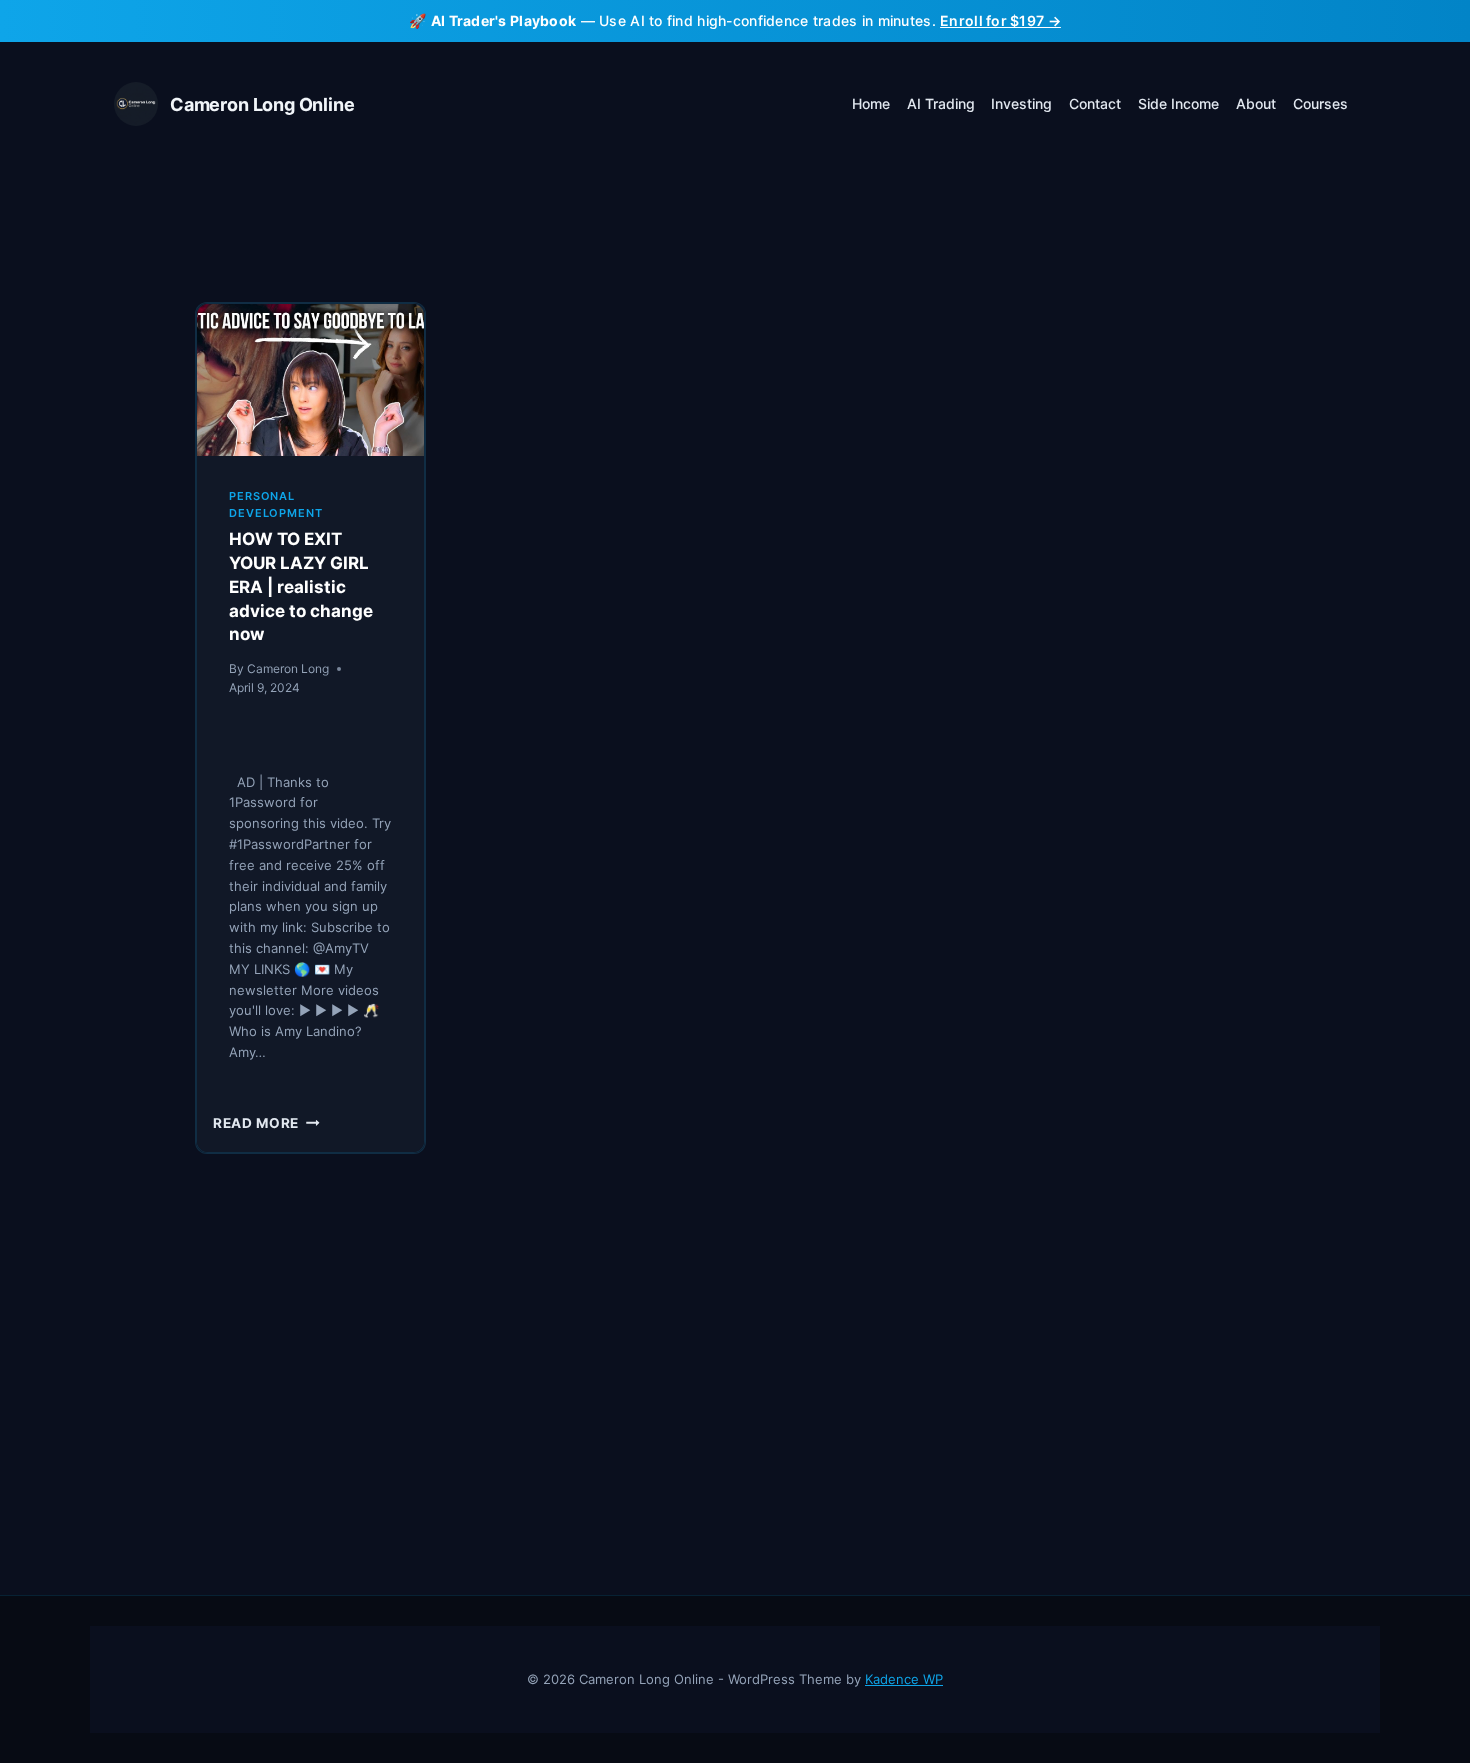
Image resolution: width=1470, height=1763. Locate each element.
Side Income (1178, 103)
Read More (266, 1123)
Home (871, 103)
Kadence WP (904, 1679)
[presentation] (310, 379)
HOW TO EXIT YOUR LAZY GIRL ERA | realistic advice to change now (301, 586)
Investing (1021, 103)
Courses (1320, 103)
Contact (1095, 103)
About (1256, 103)
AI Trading (941, 103)
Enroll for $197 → (1000, 20)
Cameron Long (288, 668)
